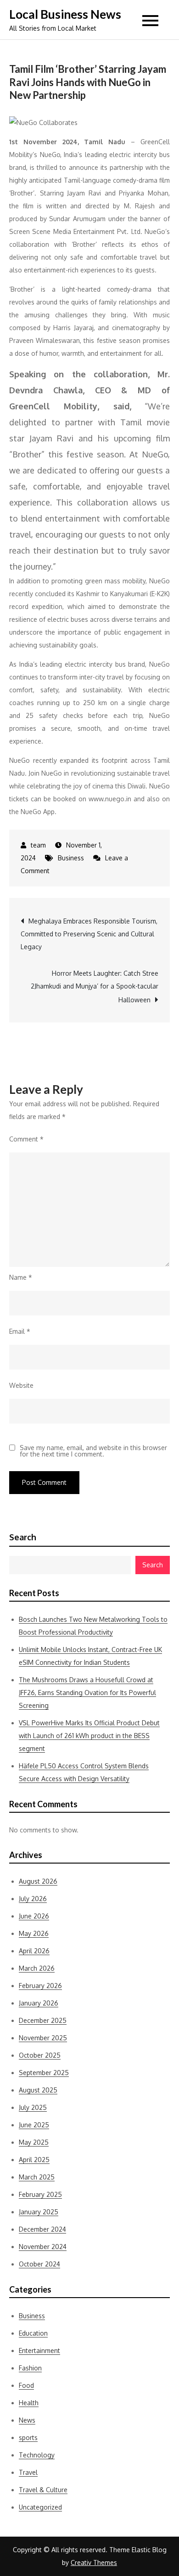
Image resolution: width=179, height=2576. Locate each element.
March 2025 (37, 2177)
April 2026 (34, 1951)
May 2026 (34, 1933)
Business (71, 858)
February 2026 (40, 1986)
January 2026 (39, 2003)
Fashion (30, 2368)
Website (21, 1385)
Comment (26, 1139)
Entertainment (39, 2350)
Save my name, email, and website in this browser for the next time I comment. (93, 1451)
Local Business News (65, 14)
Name (21, 1277)
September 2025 (44, 2073)
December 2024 (42, 2229)
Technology (37, 2455)
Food (26, 2385)
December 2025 (43, 2020)
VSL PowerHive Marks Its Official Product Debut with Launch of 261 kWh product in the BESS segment (89, 1736)
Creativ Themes (94, 2562)
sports (28, 2437)
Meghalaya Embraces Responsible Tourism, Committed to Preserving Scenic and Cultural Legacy (89, 934)
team (38, 845)
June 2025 (34, 2125)
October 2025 (40, 2055)
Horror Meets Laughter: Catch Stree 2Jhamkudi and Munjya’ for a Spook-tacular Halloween (95, 986)
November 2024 (43, 2247)
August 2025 (38, 2090)
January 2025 (39, 2212)
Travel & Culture (43, 2490)
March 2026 (37, 1968)
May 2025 (34, 2142)
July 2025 (33, 2107)
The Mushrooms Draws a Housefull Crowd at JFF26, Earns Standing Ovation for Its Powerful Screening (87, 1693)
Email (20, 1331)
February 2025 (40, 2194)
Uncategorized (40, 2507)
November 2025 (43, 2038)
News (27, 2420)
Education (33, 2333)
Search (23, 1537)
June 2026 (34, 1916)
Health (29, 2403)
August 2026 (38, 1881)
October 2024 (39, 2264)
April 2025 (34, 2160)
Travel (28, 2472)
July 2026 (33, 1899)
